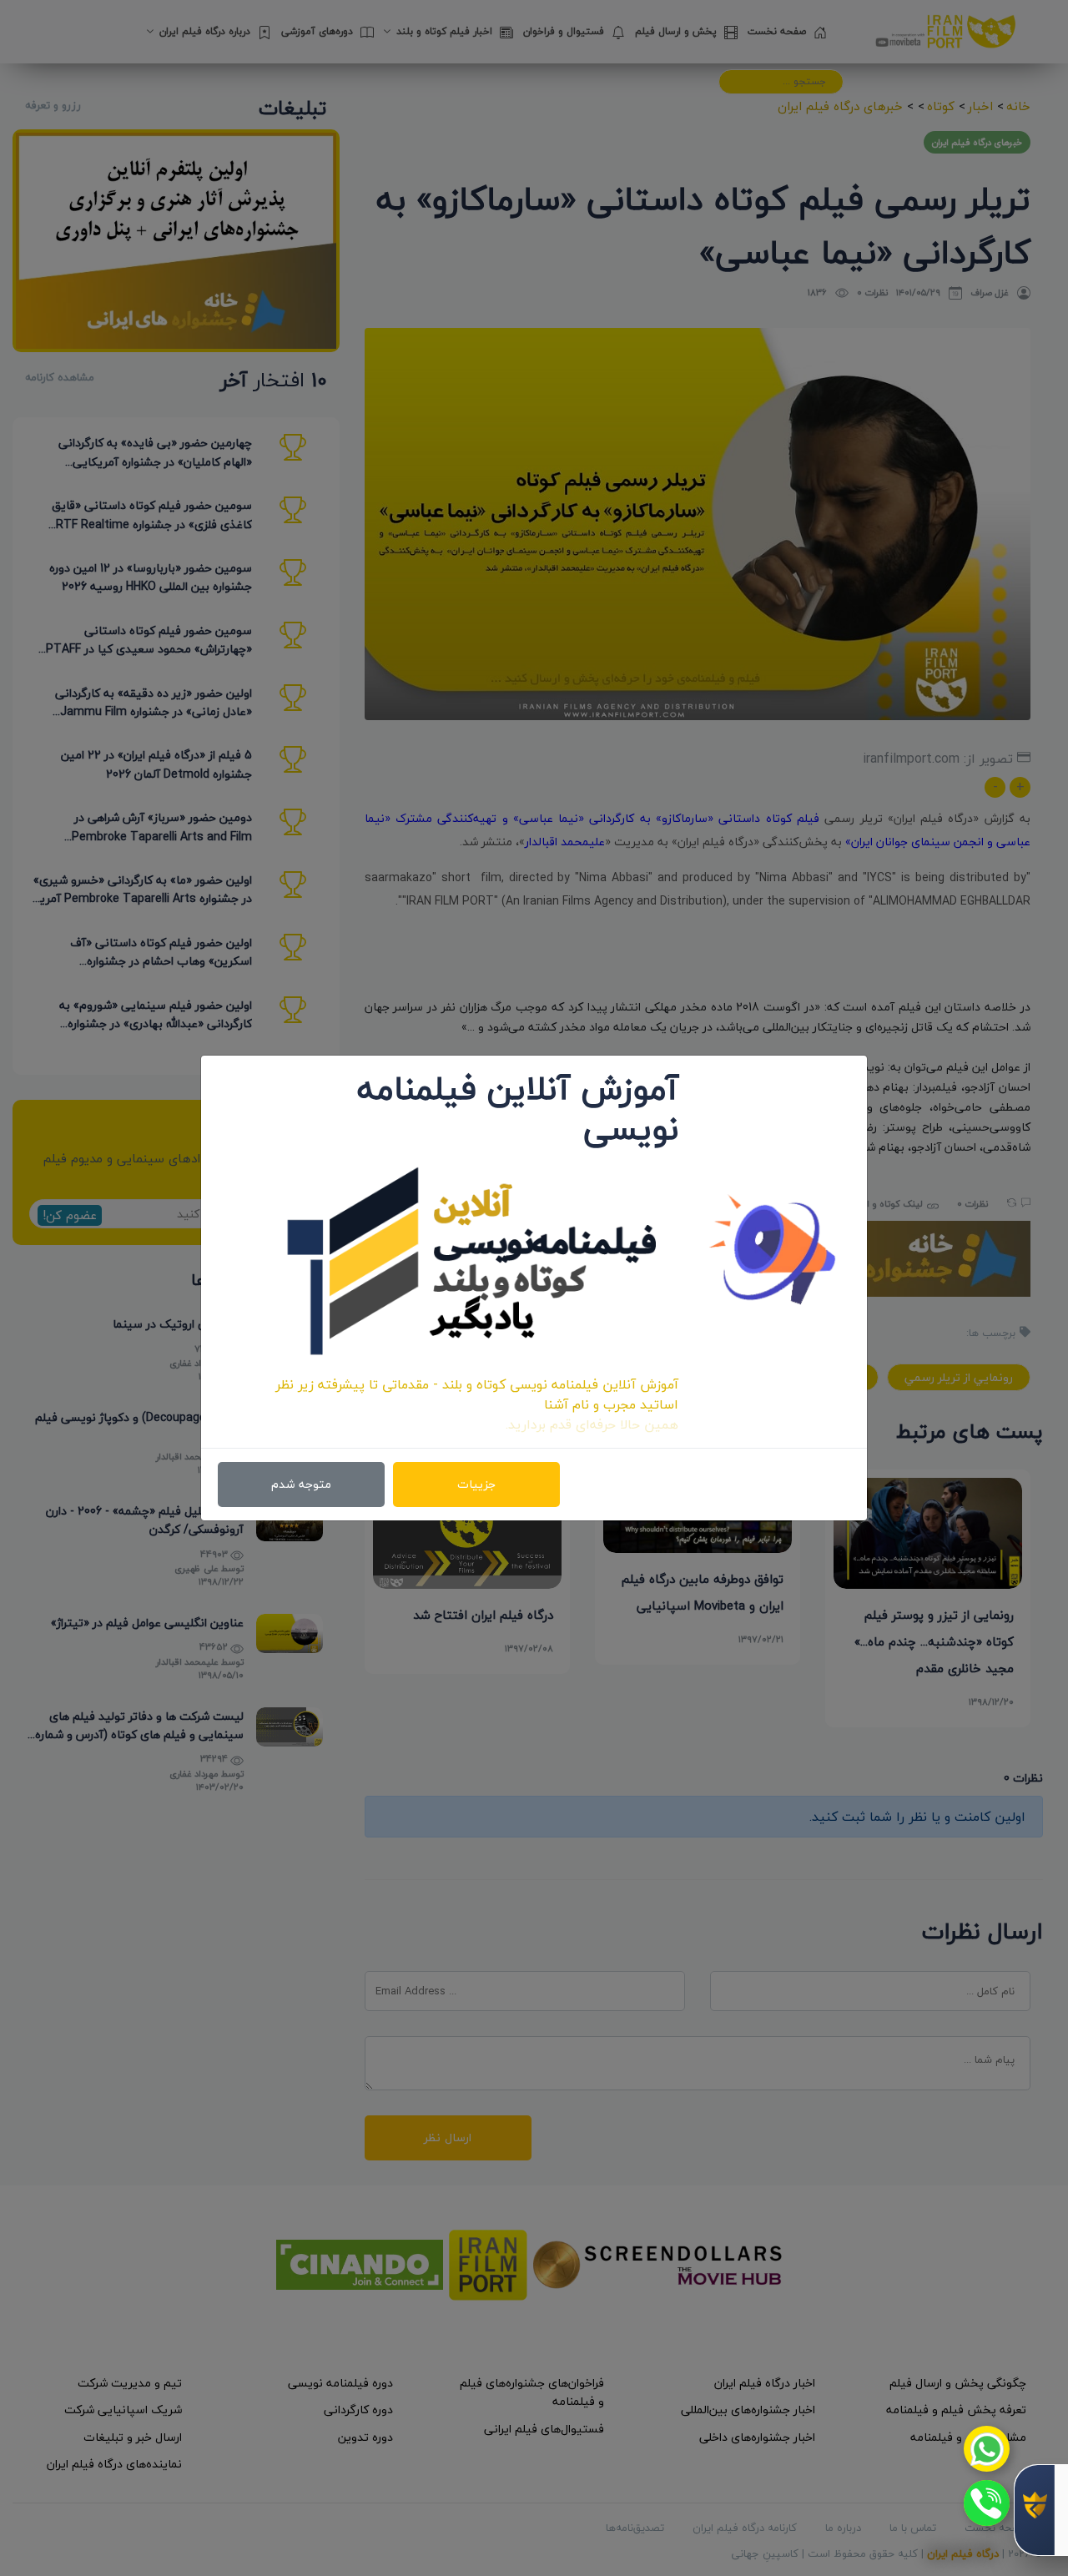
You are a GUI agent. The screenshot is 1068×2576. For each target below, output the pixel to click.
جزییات (476, 1484)
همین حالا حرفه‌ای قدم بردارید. (592, 1424)
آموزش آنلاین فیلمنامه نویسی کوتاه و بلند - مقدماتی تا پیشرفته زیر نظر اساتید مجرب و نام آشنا (477, 1394)
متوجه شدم (301, 1484)
